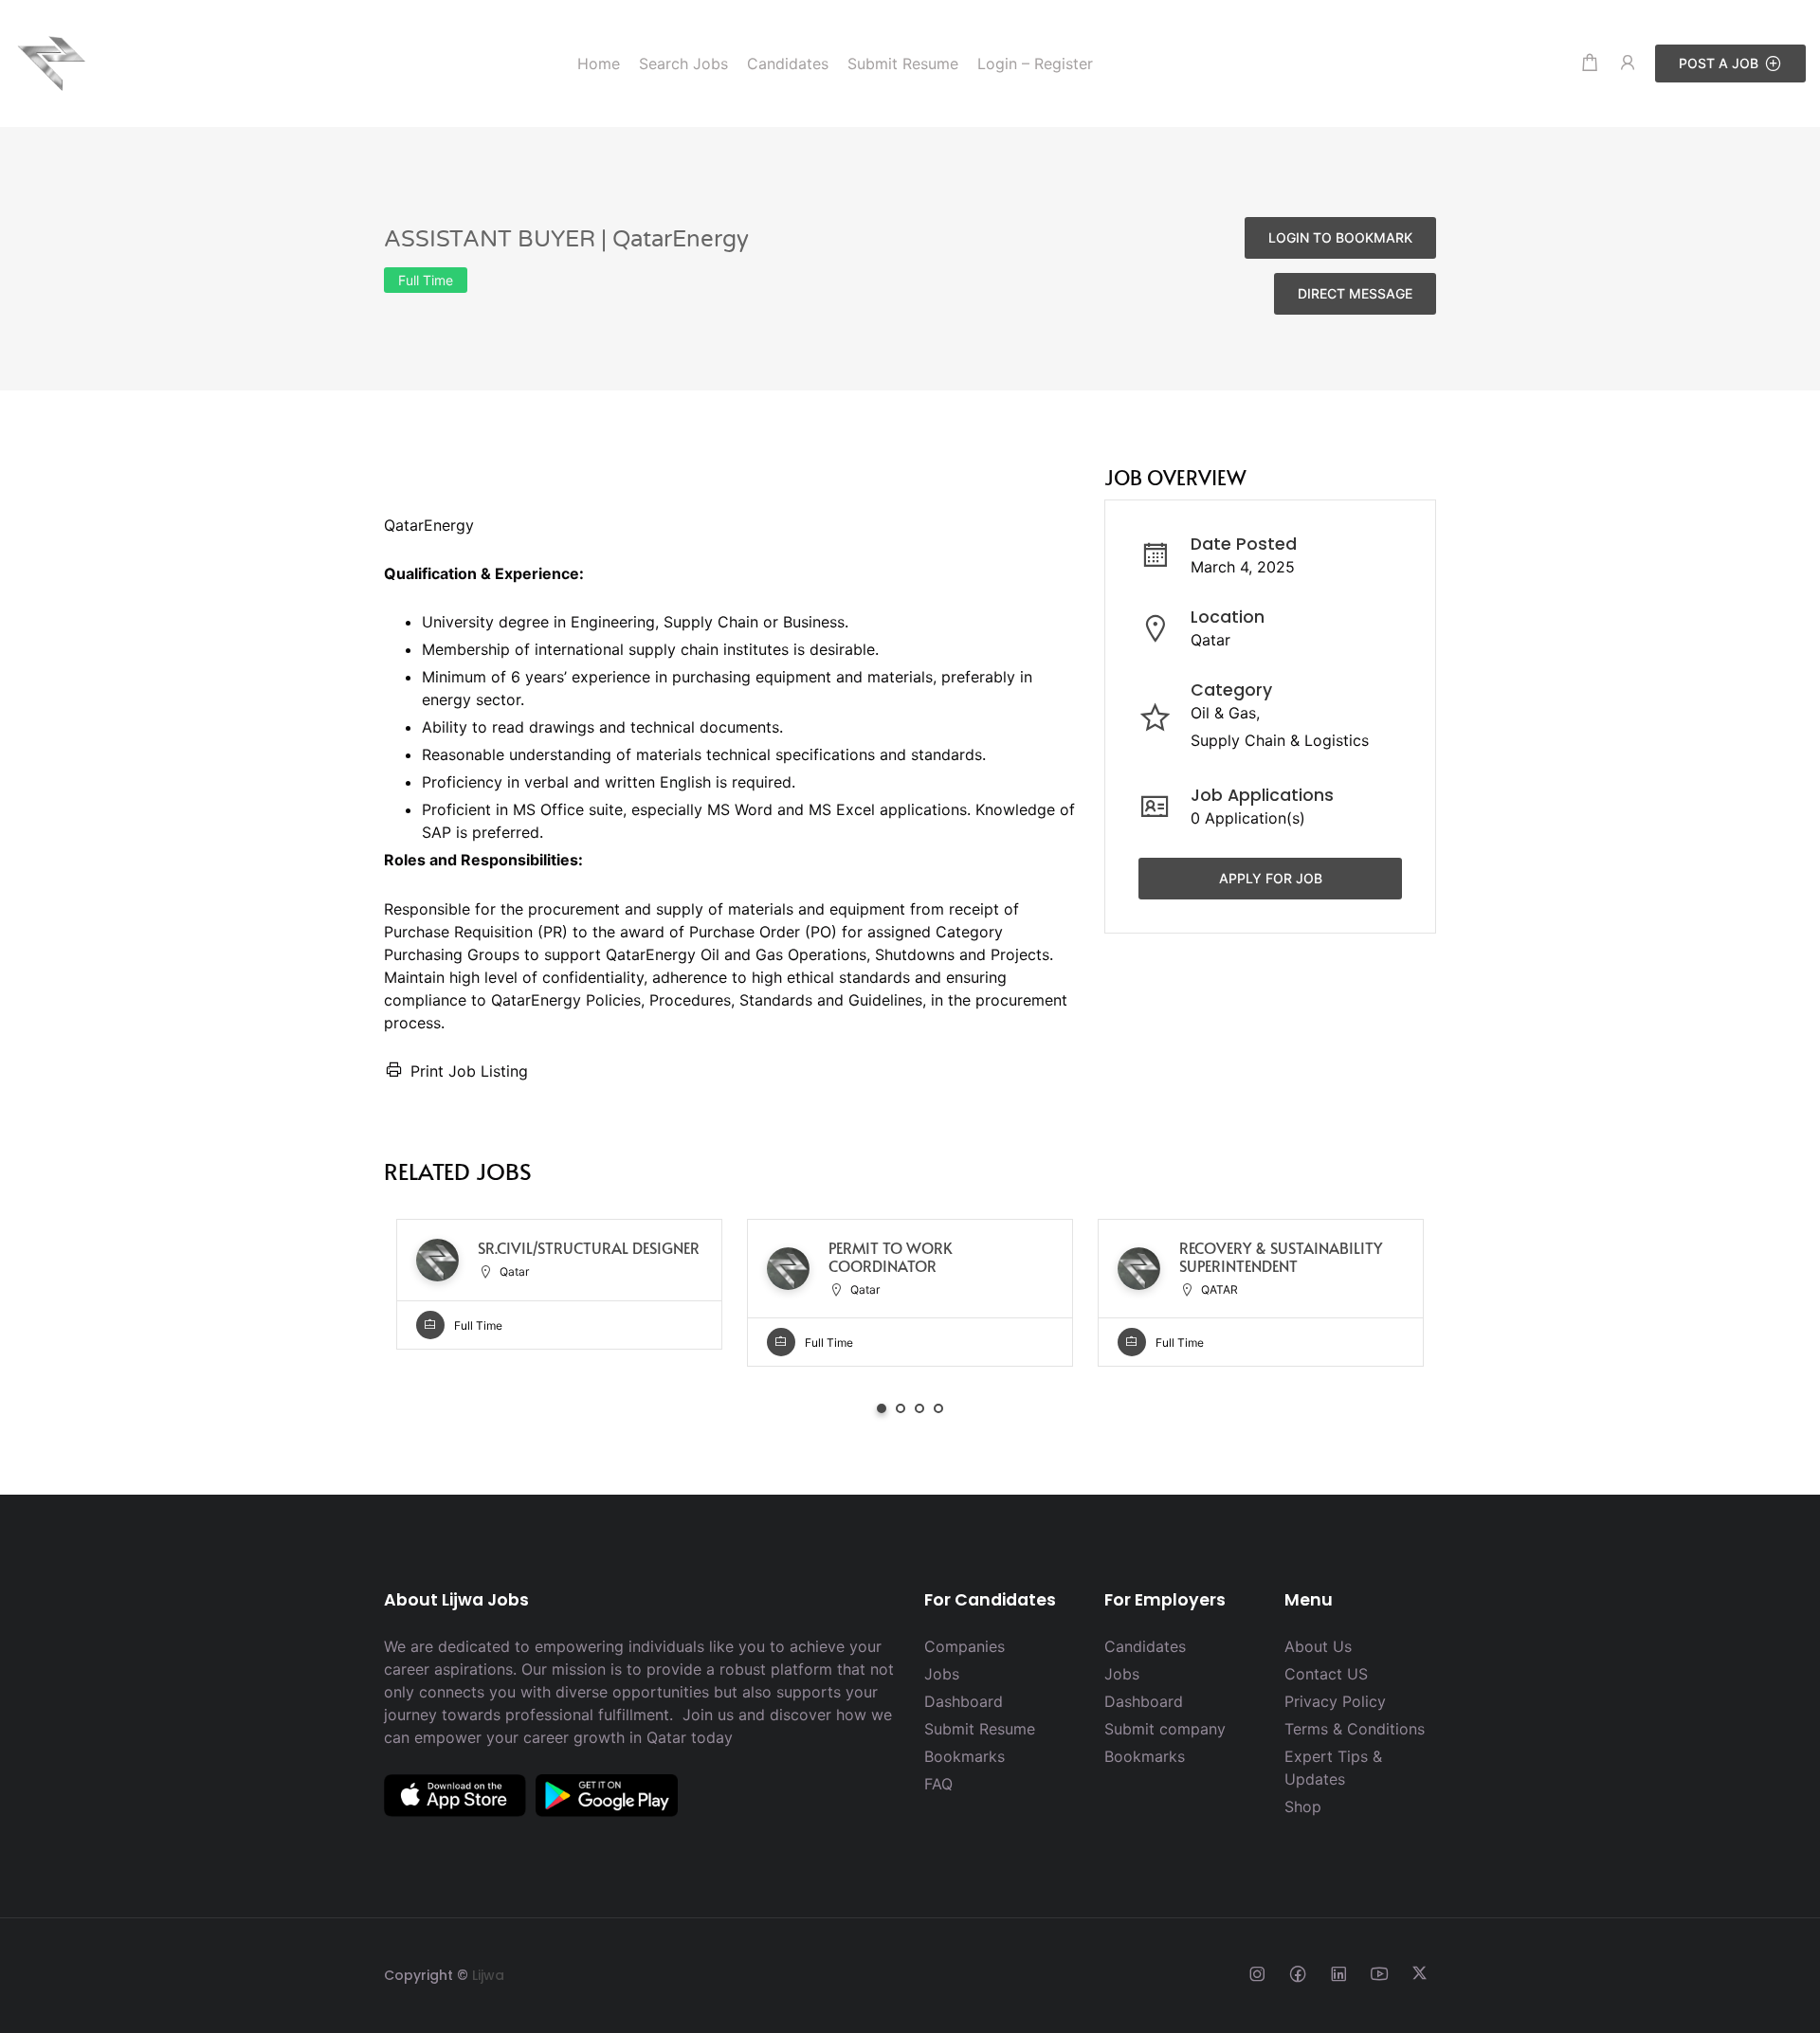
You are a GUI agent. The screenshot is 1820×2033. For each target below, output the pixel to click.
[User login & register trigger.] (1628, 63)
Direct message (1355, 293)
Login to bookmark (1340, 237)
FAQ (938, 1784)
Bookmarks (965, 1756)
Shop (1303, 1806)
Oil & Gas (1223, 713)
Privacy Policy (1335, 1701)
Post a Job (1719, 63)
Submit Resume (980, 1729)
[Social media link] (1256, 1973)
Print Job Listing (469, 1071)
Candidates (1145, 1646)
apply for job (1271, 877)
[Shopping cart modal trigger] (1590, 63)
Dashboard (964, 1701)
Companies (965, 1646)
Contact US (1326, 1674)
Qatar (1210, 640)
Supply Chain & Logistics (1280, 740)
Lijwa (488, 1975)
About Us (1318, 1646)
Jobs (942, 1674)
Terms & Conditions (1355, 1729)
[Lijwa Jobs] (52, 62)
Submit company (1165, 1729)
